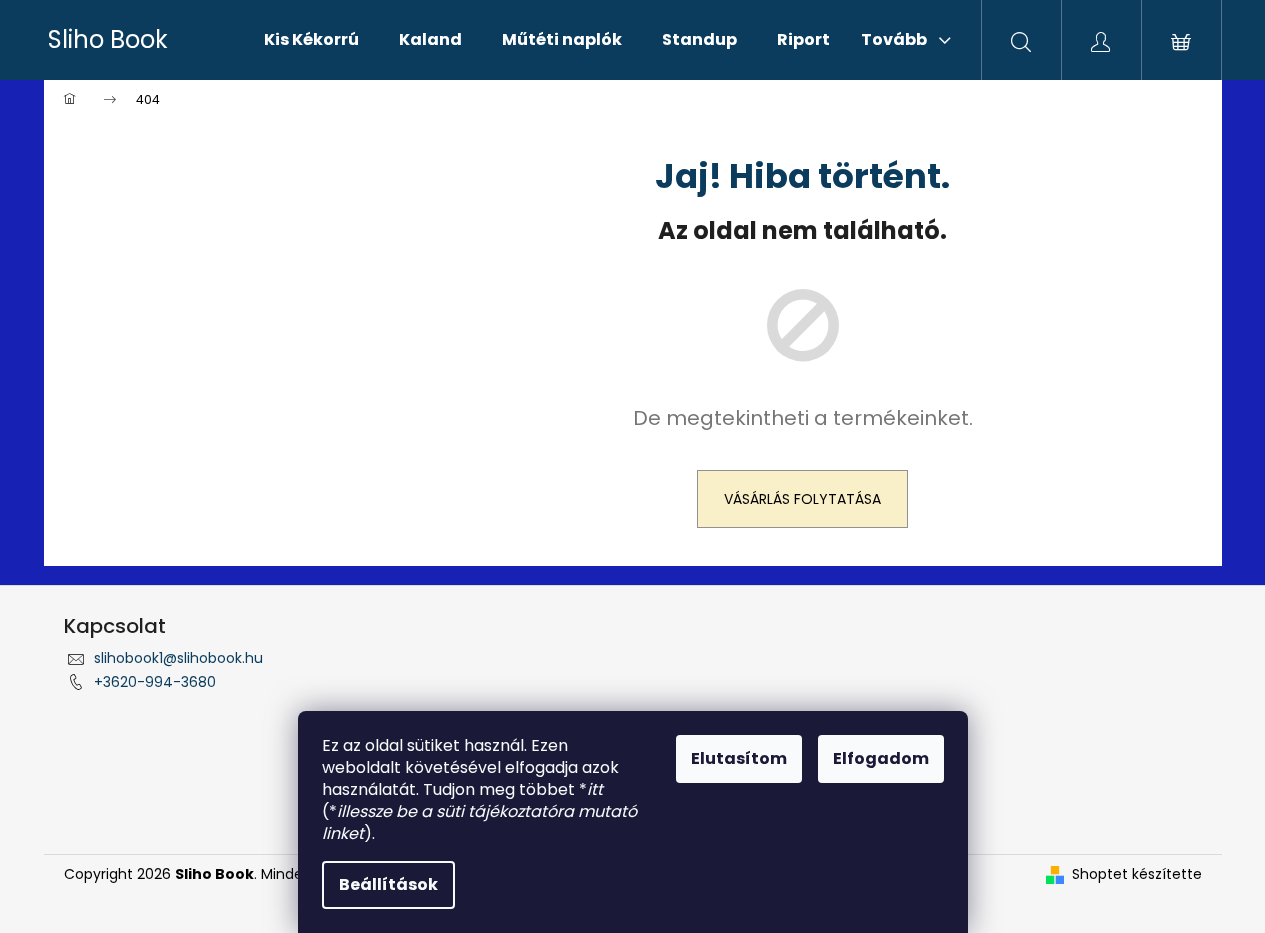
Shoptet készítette (1137, 874)
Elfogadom (881, 758)
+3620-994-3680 (155, 682)
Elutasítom (739, 758)
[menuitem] (311, 40)
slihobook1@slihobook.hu (178, 658)
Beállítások (388, 884)
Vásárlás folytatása (802, 499)
